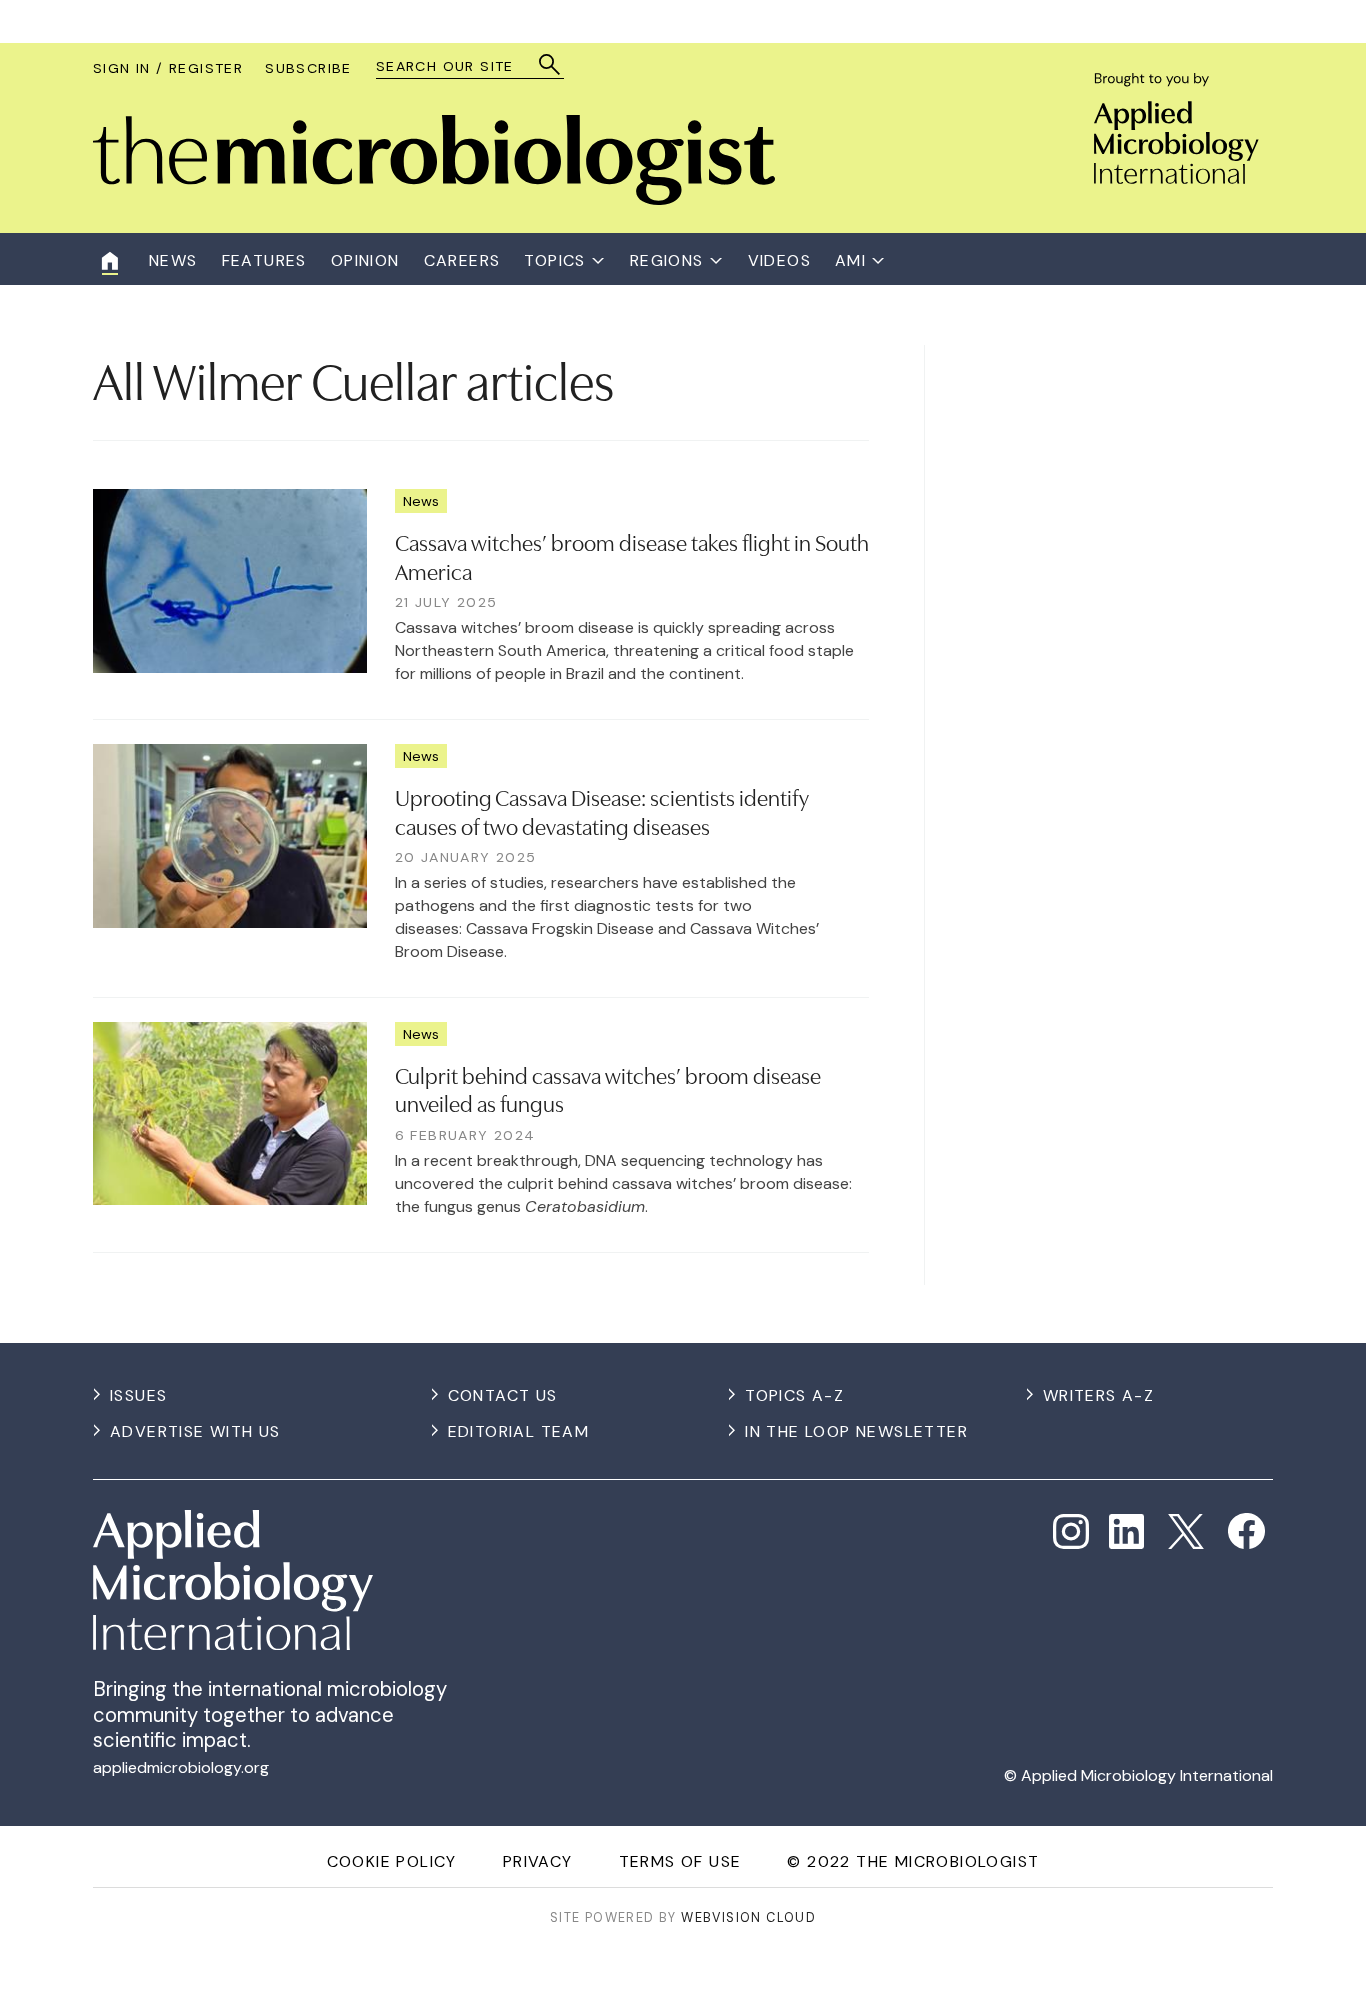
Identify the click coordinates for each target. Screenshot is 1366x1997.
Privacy (538, 1861)
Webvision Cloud (748, 1917)
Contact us (503, 1395)
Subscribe (308, 68)
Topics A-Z (794, 1395)
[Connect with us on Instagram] (1071, 1532)
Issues (138, 1395)
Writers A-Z (1098, 1395)
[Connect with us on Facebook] (1246, 1531)
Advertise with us (195, 1431)
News (421, 501)
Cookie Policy (392, 1861)
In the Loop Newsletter (856, 1431)
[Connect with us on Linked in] (1127, 1532)
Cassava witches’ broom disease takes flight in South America (632, 555)
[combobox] (460, 66)
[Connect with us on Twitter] (1186, 1532)
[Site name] (434, 199)
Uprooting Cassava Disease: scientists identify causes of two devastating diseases (602, 810)
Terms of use (680, 1861)
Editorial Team (519, 1431)
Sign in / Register (168, 68)
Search (550, 64)
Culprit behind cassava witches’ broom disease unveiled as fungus (608, 1088)
